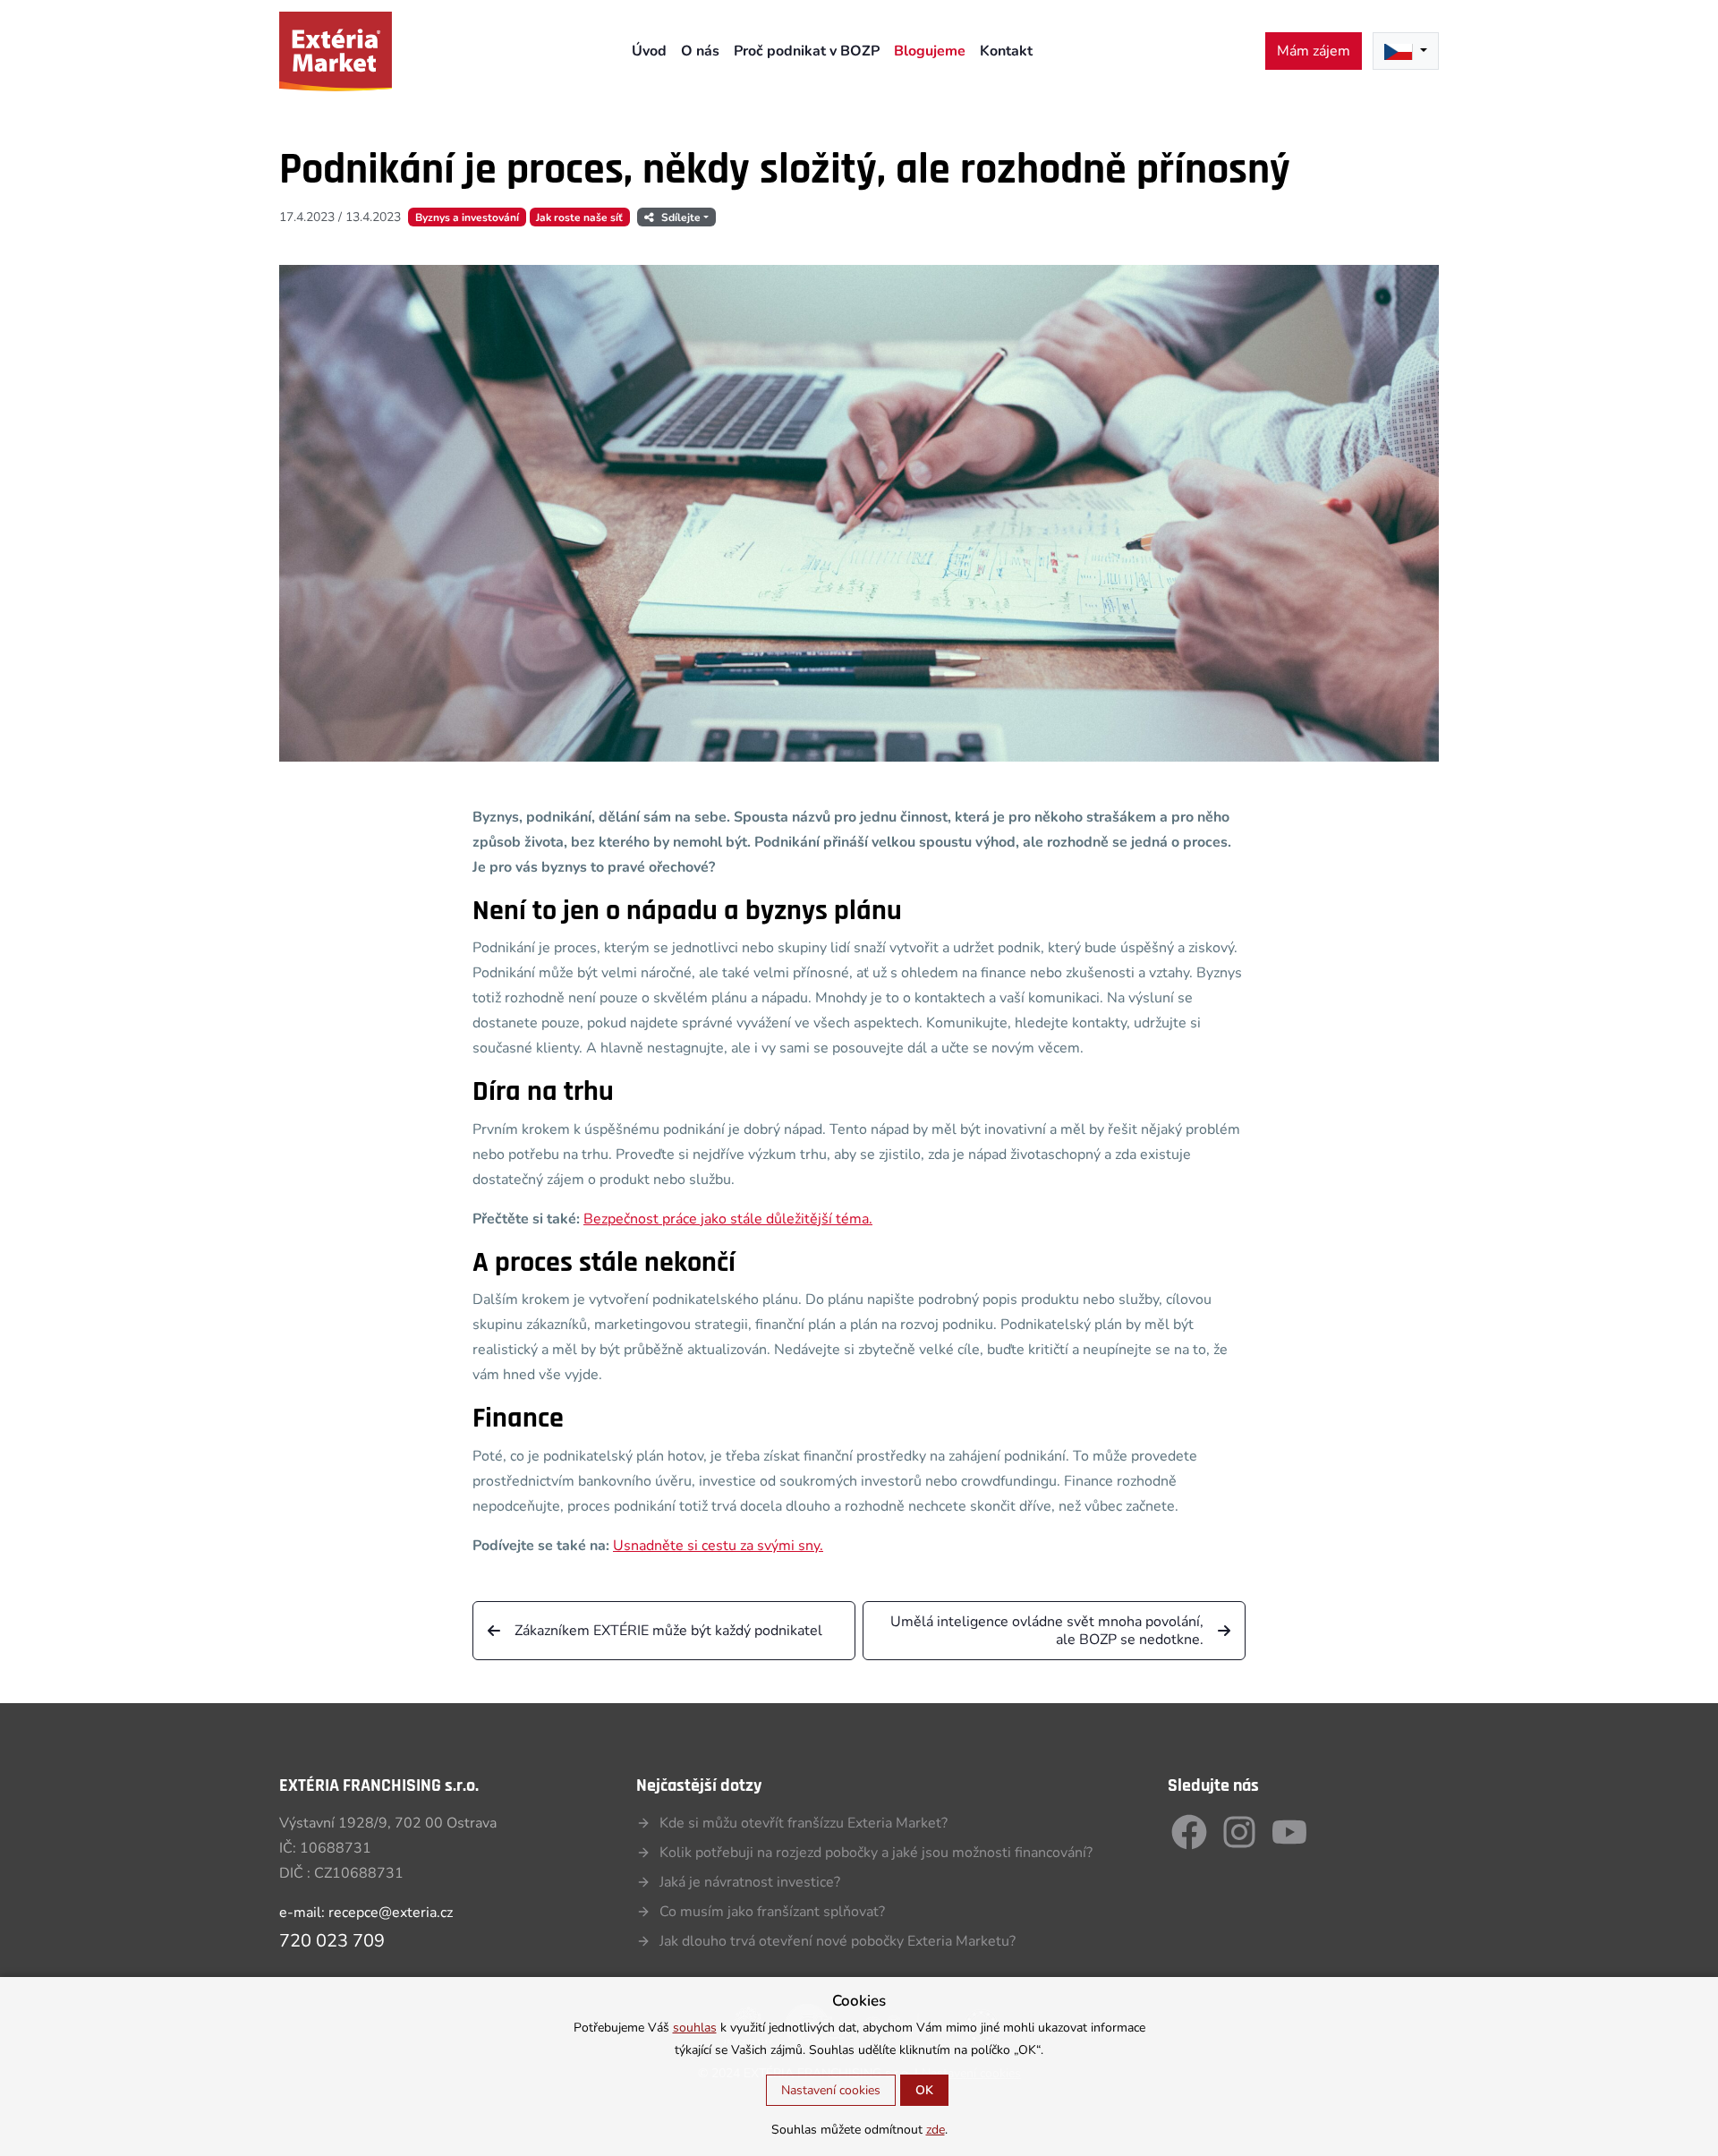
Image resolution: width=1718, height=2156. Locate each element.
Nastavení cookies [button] (831, 2090)
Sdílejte (681, 217)
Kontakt (1006, 51)
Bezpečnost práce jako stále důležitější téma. (728, 1219)
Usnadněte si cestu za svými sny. (718, 1546)
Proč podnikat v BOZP (807, 51)
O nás (700, 51)
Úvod (649, 51)
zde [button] (936, 2130)
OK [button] (924, 2090)
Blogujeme (930, 51)
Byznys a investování (467, 217)
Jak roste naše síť (579, 217)
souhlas (695, 2028)
